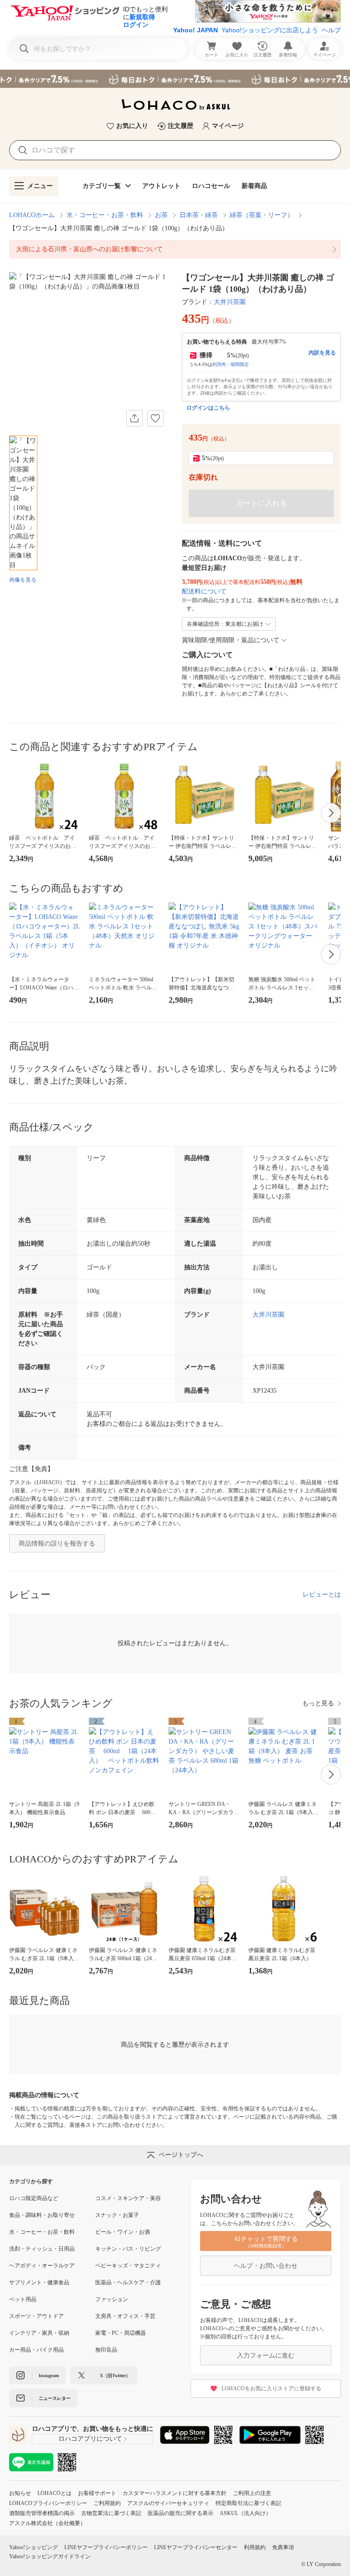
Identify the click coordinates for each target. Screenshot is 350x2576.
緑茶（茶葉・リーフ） (262, 215)
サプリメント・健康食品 (39, 2282)
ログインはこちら (208, 408)
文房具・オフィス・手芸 (125, 2316)
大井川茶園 (230, 302)
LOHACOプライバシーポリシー (48, 2503)
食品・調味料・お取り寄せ (42, 2215)
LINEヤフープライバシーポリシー (106, 2547)
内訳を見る (322, 353)
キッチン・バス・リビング (128, 2249)
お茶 (161, 215)
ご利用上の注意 (252, 2493)
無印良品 (106, 2350)
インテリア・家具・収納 (39, 2333)
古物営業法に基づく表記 (111, 2513)
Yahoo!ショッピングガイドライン (50, 2556)
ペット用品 (23, 2299)
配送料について (204, 591)
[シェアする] (134, 418)
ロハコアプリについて (90, 2439)
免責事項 (283, 2547)
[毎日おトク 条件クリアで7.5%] (175, 79)
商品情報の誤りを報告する (57, 1544)
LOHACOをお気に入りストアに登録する (271, 2388)
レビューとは (322, 1595)
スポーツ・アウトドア (36, 2316)
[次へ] (331, 813)
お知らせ (20, 2493)
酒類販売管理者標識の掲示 (42, 2513)
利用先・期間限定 (231, 364)
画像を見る (23, 580)
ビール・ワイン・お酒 (123, 2232)
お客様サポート (97, 2493)
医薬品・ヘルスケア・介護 (128, 2282)
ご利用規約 (107, 2503)
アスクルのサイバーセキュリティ (168, 2503)
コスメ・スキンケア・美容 (128, 2198)
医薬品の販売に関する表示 (180, 2513)
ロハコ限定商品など (34, 2198)
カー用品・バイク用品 (36, 2350)
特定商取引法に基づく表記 (248, 2503)
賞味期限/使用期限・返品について (231, 640)
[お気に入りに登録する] (155, 418)
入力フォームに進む (266, 2355)
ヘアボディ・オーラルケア (42, 2266)
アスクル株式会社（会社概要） (47, 2523)
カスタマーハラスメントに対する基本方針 (175, 2493)
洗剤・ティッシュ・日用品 (42, 2249)
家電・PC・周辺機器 (121, 2333)
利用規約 (255, 2547)
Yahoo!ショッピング (33, 2547)
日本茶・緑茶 (199, 215)
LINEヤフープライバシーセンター (196, 2547)
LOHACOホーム (32, 215)
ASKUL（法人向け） (245, 2513)
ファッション (112, 2299)
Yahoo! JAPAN (196, 30)
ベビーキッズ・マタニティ (128, 2266)
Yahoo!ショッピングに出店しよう (270, 30)
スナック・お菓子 (117, 2215)
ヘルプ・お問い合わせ (266, 2266)
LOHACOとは (54, 2493)
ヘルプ (331, 30)
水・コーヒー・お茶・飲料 (105, 215)
